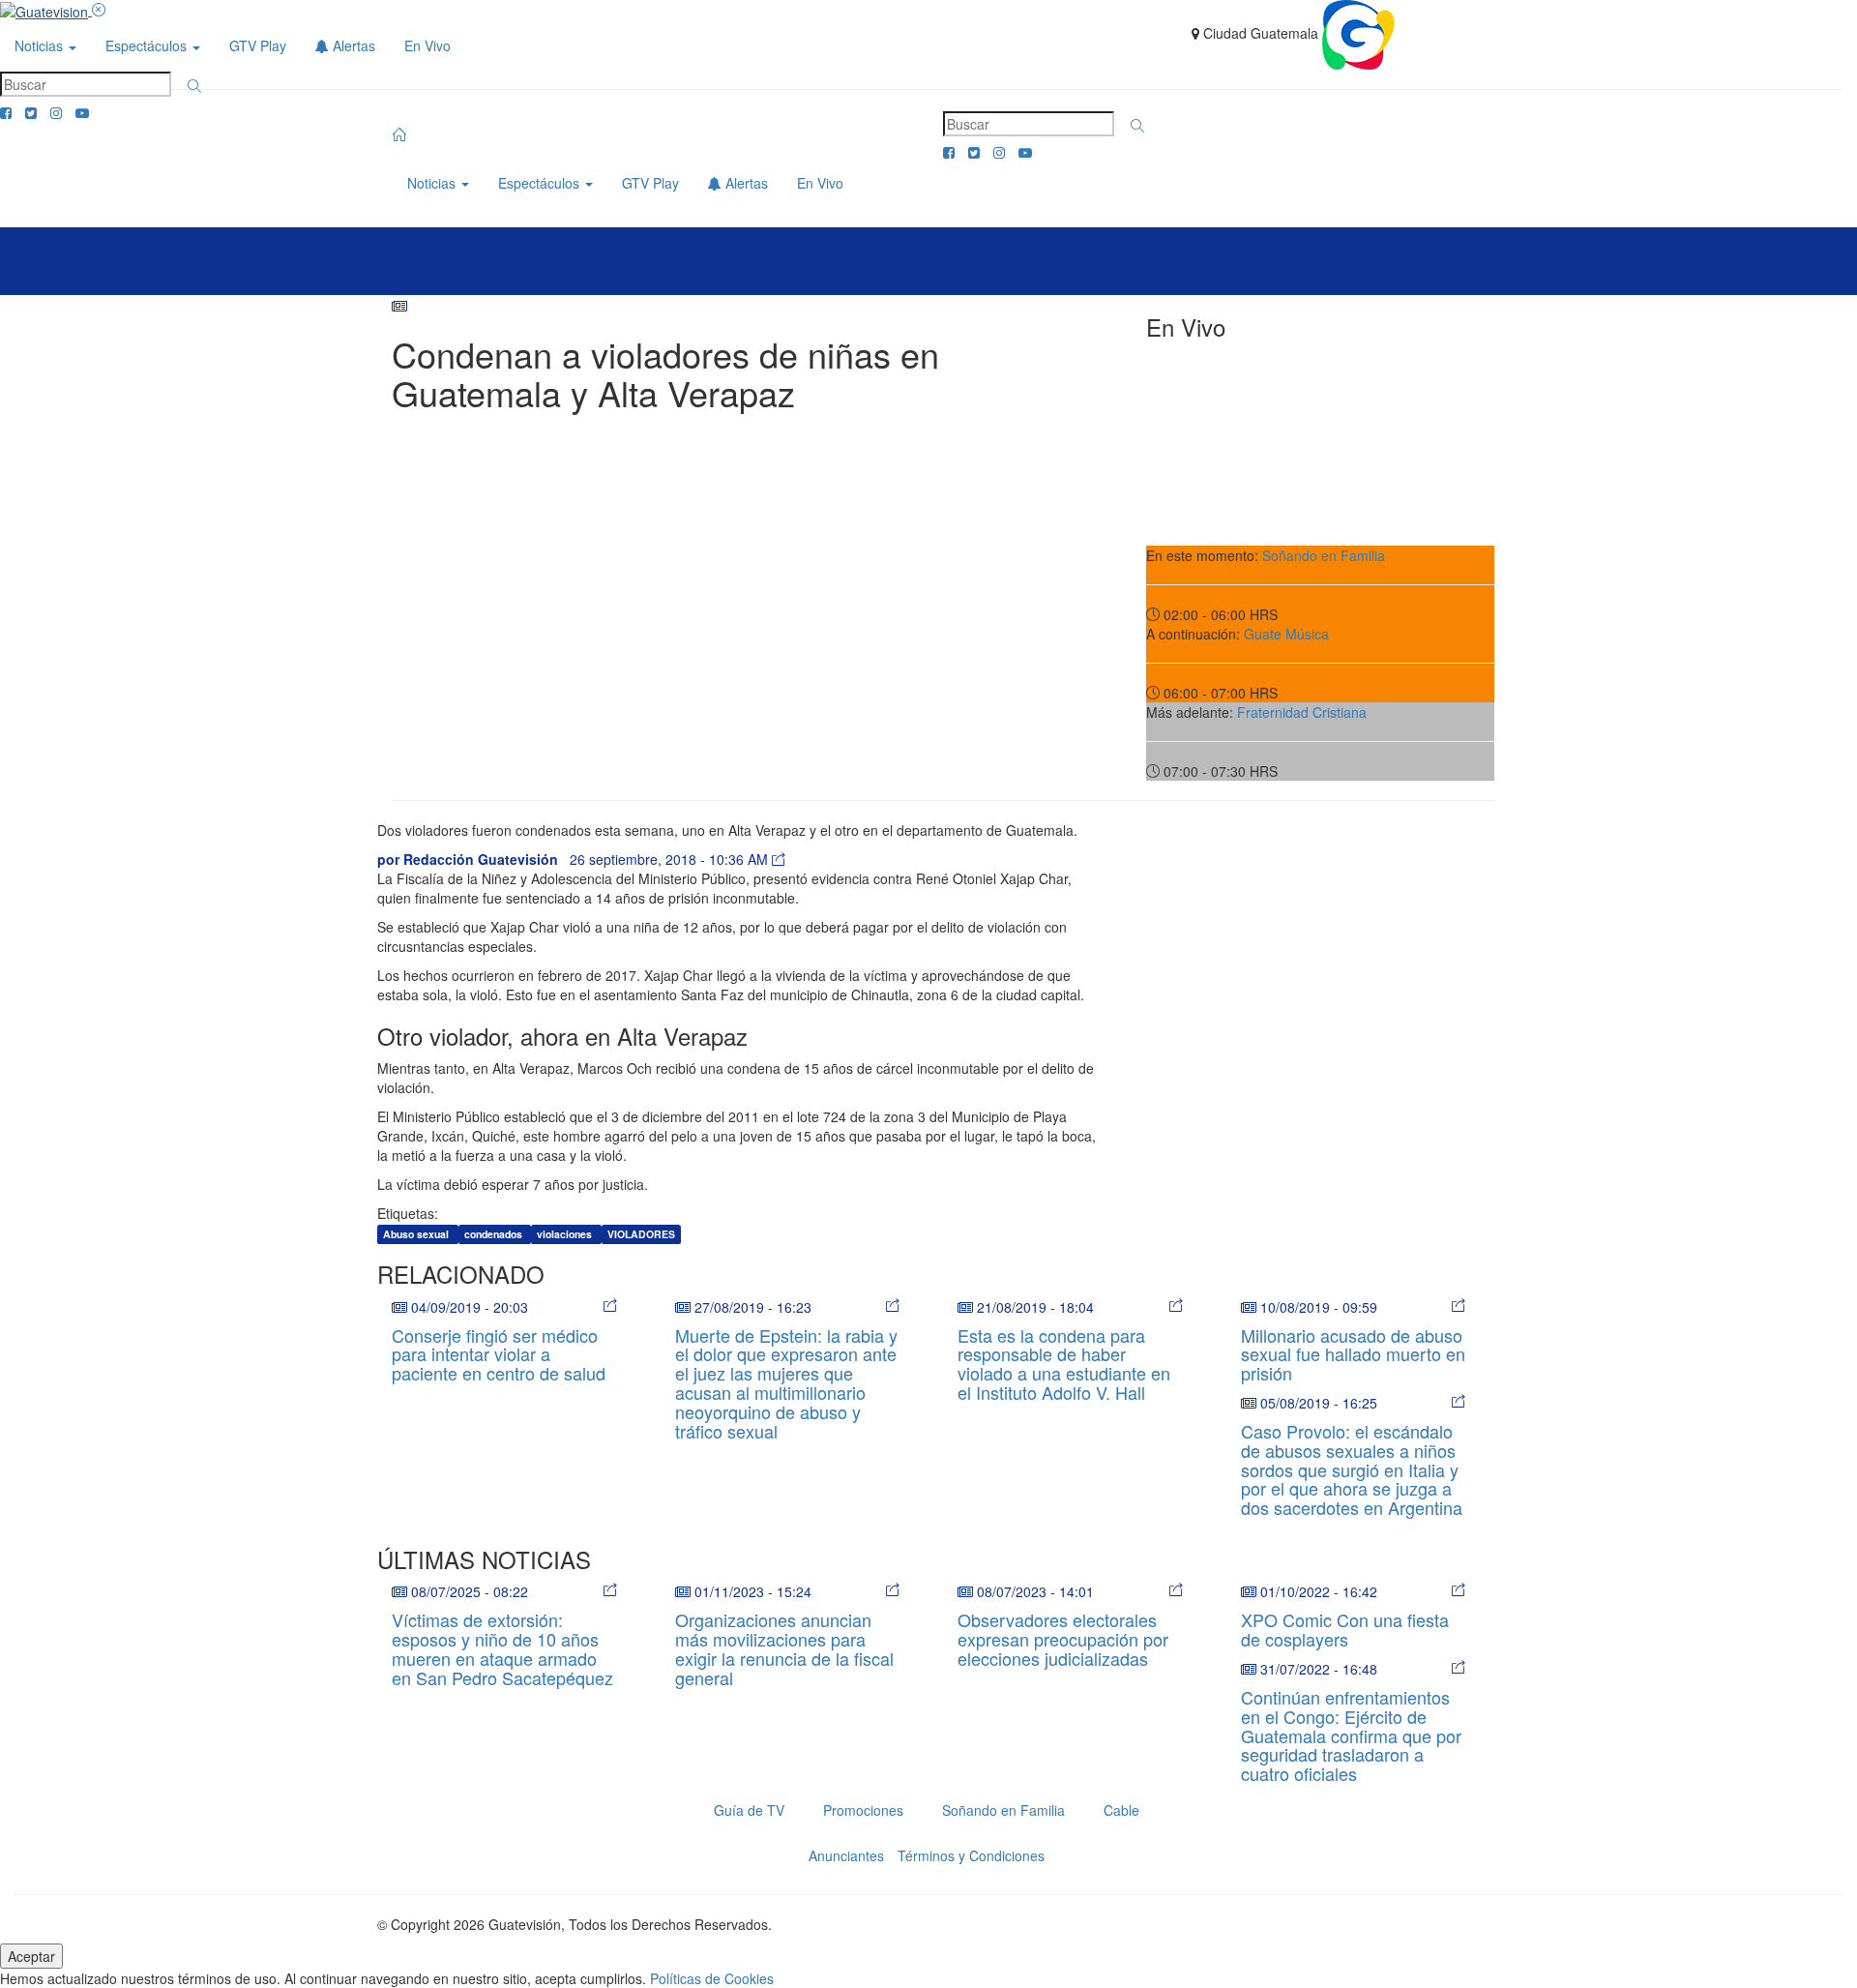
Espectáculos (148, 45)
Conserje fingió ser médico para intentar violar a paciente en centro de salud (499, 1354)
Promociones (863, 1810)
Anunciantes (846, 1855)
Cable (1121, 1810)
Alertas (352, 45)
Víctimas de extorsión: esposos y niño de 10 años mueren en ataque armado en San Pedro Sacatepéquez (502, 1648)
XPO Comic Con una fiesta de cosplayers (1345, 1629)
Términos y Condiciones (971, 1855)
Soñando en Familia (1324, 555)
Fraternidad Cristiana (1302, 712)
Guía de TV (749, 1810)
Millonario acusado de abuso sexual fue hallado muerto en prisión (1353, 1354)
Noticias (41, 45)
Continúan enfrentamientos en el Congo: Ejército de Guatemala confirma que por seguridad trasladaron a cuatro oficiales (1351, 1735)
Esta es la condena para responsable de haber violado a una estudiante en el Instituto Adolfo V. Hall (1064, 1364)
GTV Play (258, 45)
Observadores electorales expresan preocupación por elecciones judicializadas (1063, 1639)
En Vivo (427, 45)
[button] (194, 86)
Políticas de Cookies (712, 1978)
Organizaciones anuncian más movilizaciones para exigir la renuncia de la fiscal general (784, 1648)
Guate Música (1286, 634)
